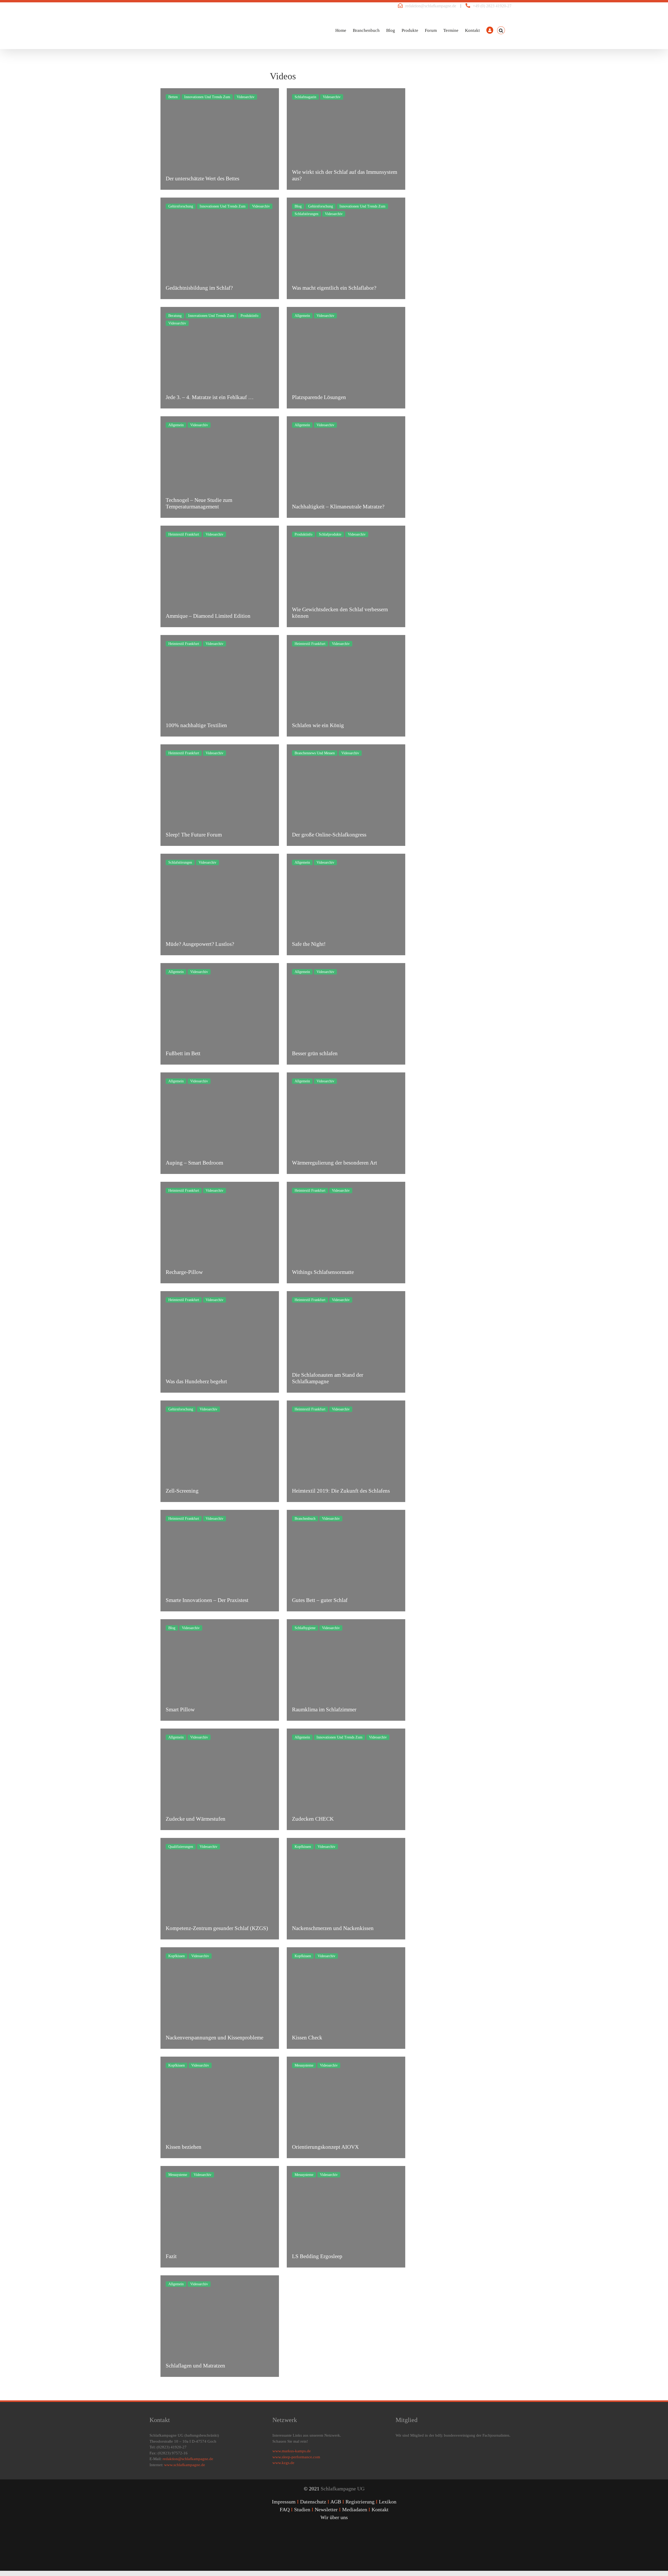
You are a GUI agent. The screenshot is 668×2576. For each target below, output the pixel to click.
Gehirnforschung (181, 206)
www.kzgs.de (283, 2463)
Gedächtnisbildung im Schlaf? (199, 288)
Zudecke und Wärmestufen (196, 1819)
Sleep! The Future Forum (194, 835)
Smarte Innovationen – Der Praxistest (207, 1600)
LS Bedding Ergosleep (317, 2256)
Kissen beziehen (184, 2147)
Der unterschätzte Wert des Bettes (202, 179)
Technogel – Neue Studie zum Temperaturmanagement (199, 503)
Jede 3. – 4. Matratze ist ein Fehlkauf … (210, 397)
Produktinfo (249, 316)
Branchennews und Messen (315, 753)
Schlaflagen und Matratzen (195, 2366)
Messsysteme (304, 2065)
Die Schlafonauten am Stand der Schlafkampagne (328, 1378)
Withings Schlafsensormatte (323, 1272)
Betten (173, 97)
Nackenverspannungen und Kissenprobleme (214, 2038)
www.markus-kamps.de (292, 2451)
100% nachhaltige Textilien (196, 725)
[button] (501, 30)
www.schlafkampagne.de (185, 2465)
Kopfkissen (303, 1847)
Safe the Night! (309, 944)
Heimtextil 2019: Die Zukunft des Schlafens (341, 1491)
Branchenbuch (305, 1519)
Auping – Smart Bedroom (194, 1163)
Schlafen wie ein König (318, 725)
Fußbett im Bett (183, 1053)
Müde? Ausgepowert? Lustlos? (200, 944)
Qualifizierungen (181, 1847)
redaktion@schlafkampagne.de (431, 6)
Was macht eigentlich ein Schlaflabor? (334, 288)
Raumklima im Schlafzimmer (324, 1710)
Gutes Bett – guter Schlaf (320, 1600)
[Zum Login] (490, 30)
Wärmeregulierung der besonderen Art (335, 1163)
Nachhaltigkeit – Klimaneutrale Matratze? (338, 507)
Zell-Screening (182, 1491)
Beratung (175, 316)
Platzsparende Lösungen (319, 397)
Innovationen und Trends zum (207, 97)
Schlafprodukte (330, 534)
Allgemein (302, 316)
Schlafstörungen (306, 214)
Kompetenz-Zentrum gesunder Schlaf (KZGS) (217, 1928)
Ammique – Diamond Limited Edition (208, 616)
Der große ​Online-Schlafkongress (329, 835)
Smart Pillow (180, 1710)
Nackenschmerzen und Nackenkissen (333, 1928)
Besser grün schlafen (315, 1053)
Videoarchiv (246, 97)
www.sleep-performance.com (296, 2457)
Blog (298, 206)
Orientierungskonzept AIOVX (325, 2147)
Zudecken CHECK (313, 1819)
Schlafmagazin (305, 97)
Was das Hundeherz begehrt (196, 1381)
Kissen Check (307, 2038)
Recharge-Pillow (184, 1272)
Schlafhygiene (305, 1628)
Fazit (171, 2256)
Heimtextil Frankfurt (184, 534)
